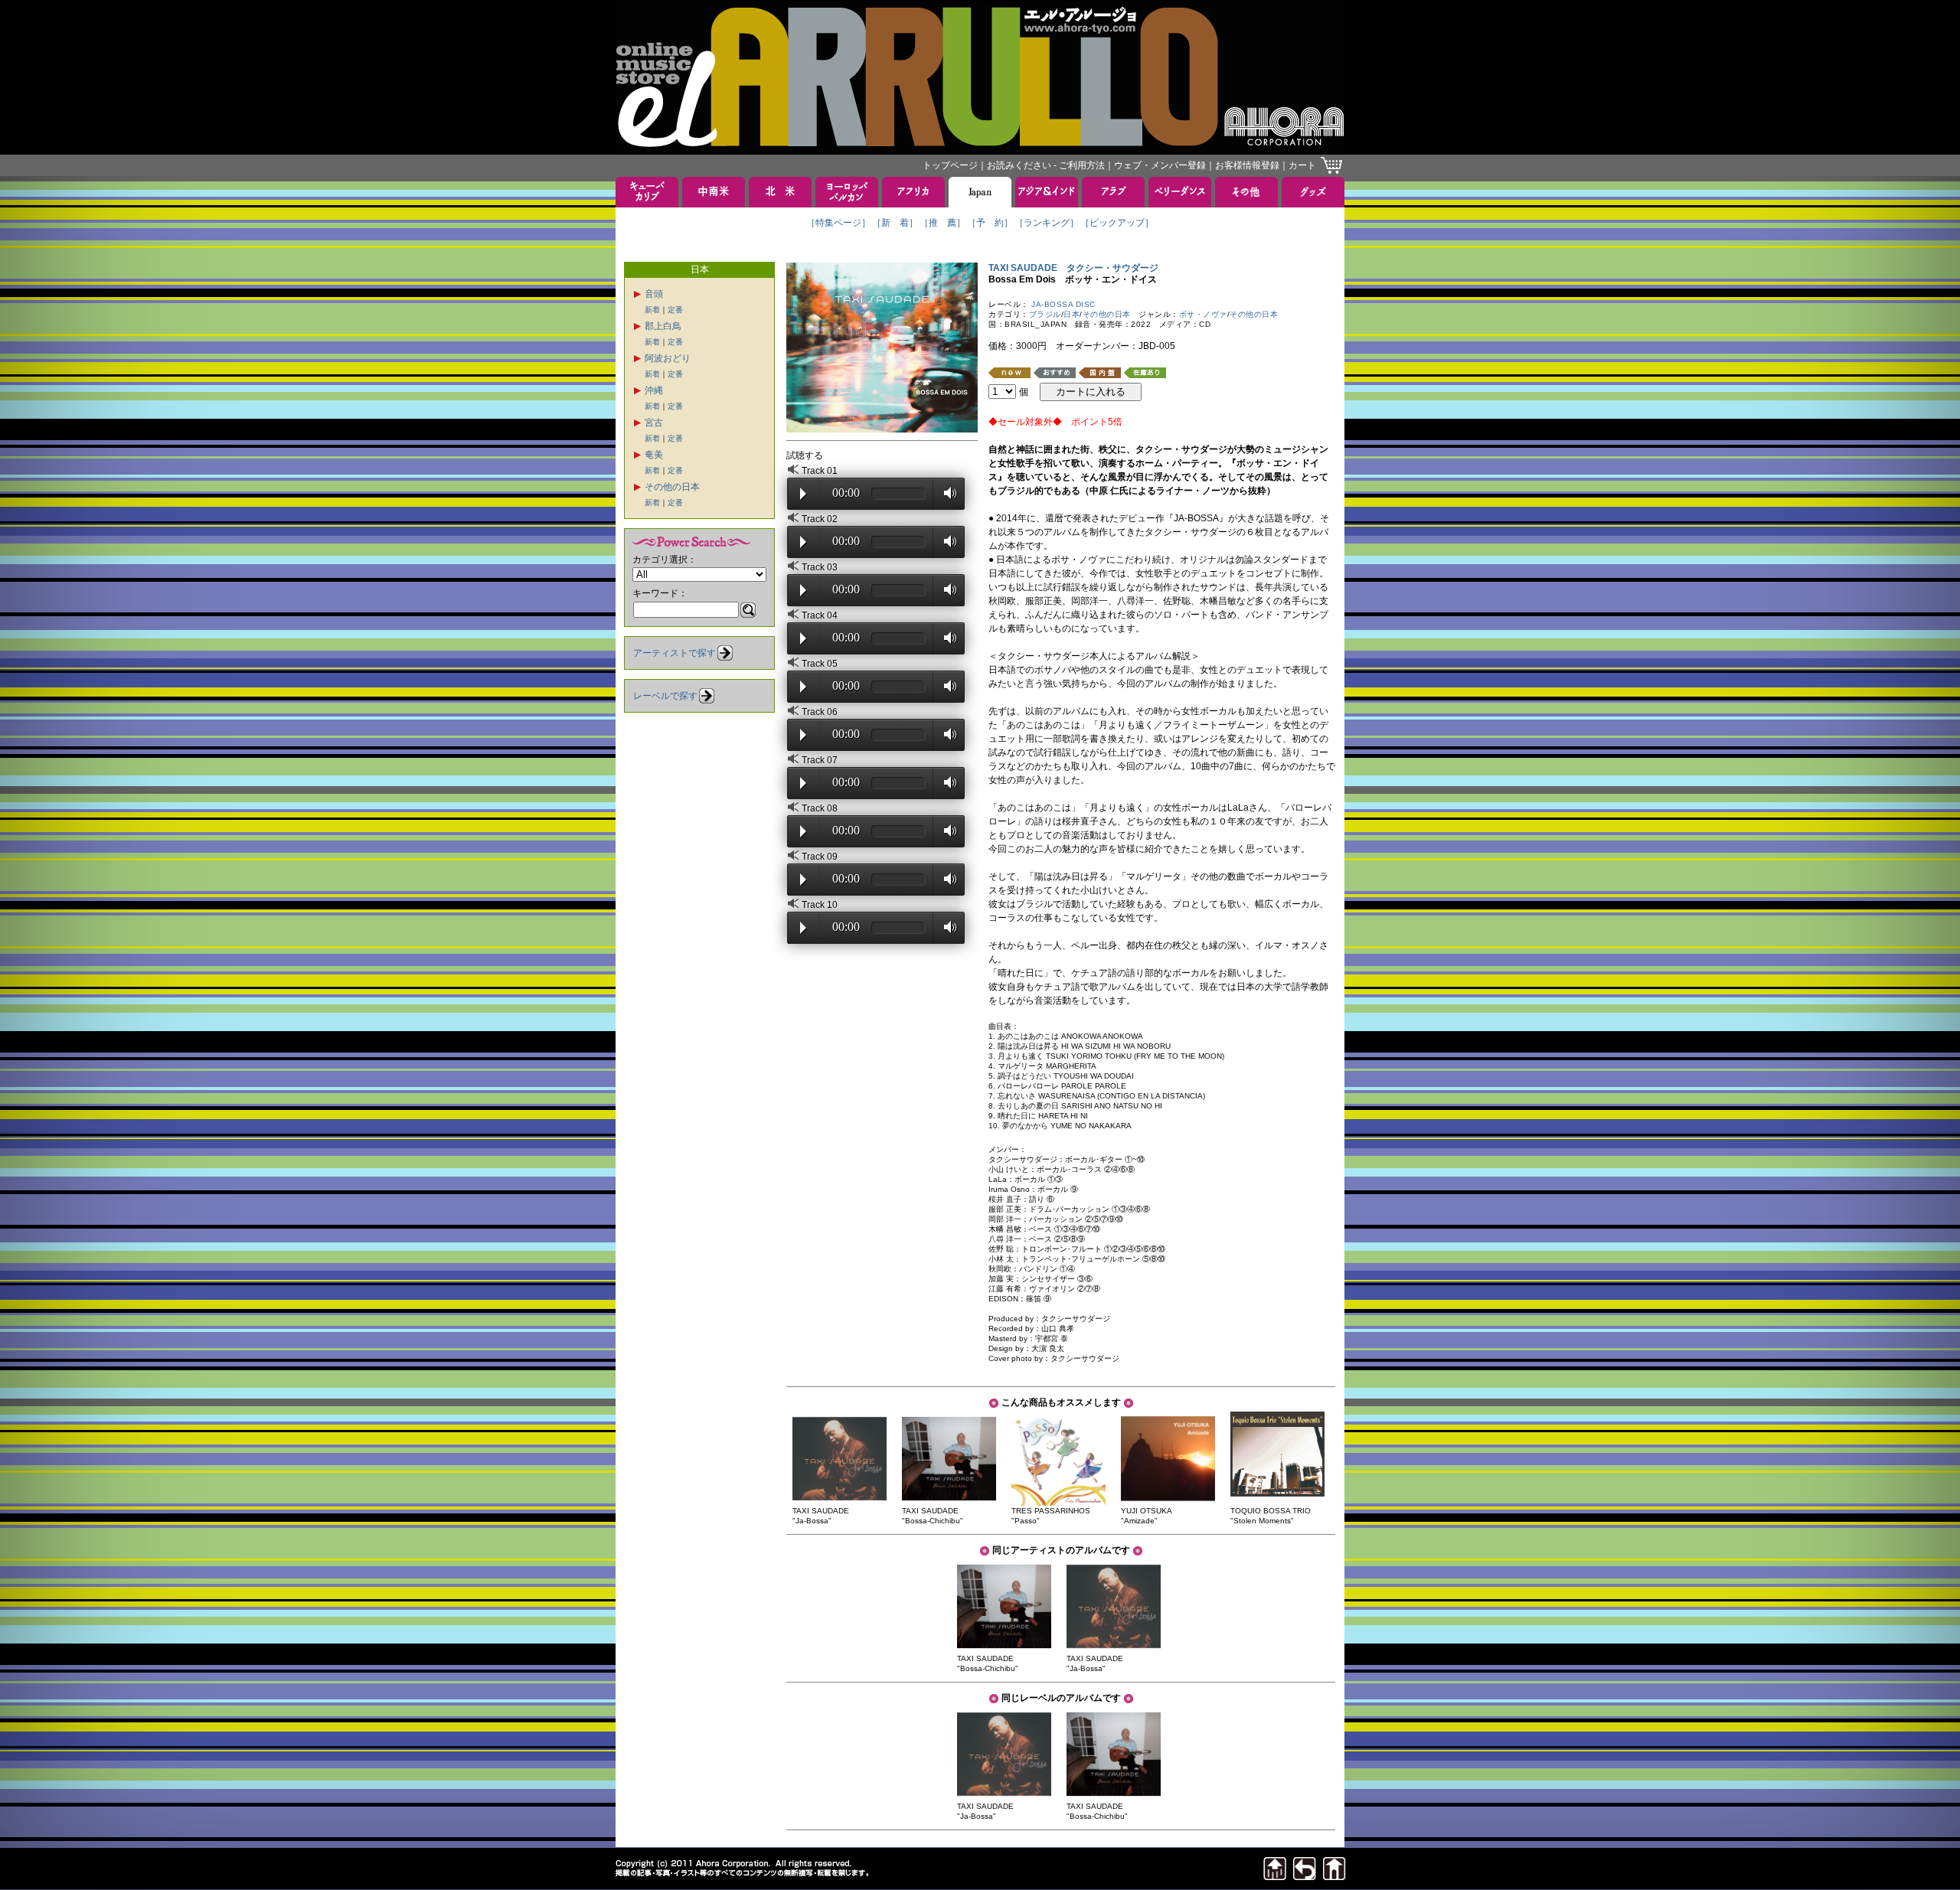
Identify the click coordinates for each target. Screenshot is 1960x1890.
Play (803, 494)
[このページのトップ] (1275, 1876)
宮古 (654, 423)
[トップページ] (1334, 1876)
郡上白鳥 (663, 326)
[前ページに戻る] (1305, 1876)
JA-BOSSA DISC (1063, 304)
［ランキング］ (1047, 223)
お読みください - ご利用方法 (1046, 165)
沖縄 (654, 390)
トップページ (950, 165)
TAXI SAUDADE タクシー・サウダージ (1073, 268)
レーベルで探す (665, 696)
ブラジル (1045, 314)
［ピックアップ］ (1117, 223)
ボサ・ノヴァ (1203, 314)
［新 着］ (895, 223)
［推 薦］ (942, 223)
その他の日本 (672, 487)
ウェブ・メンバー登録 (1160, 165)
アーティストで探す (675, 653)
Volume (946, 493)
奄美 (654, 455)
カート (1302, 165)
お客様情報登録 (1247, 165)
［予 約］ (990, 223)
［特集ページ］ (838, 223)
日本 (1071, 314)
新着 (652, 310)
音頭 (654, 294)
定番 (675, 310)
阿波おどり (668, 358)
